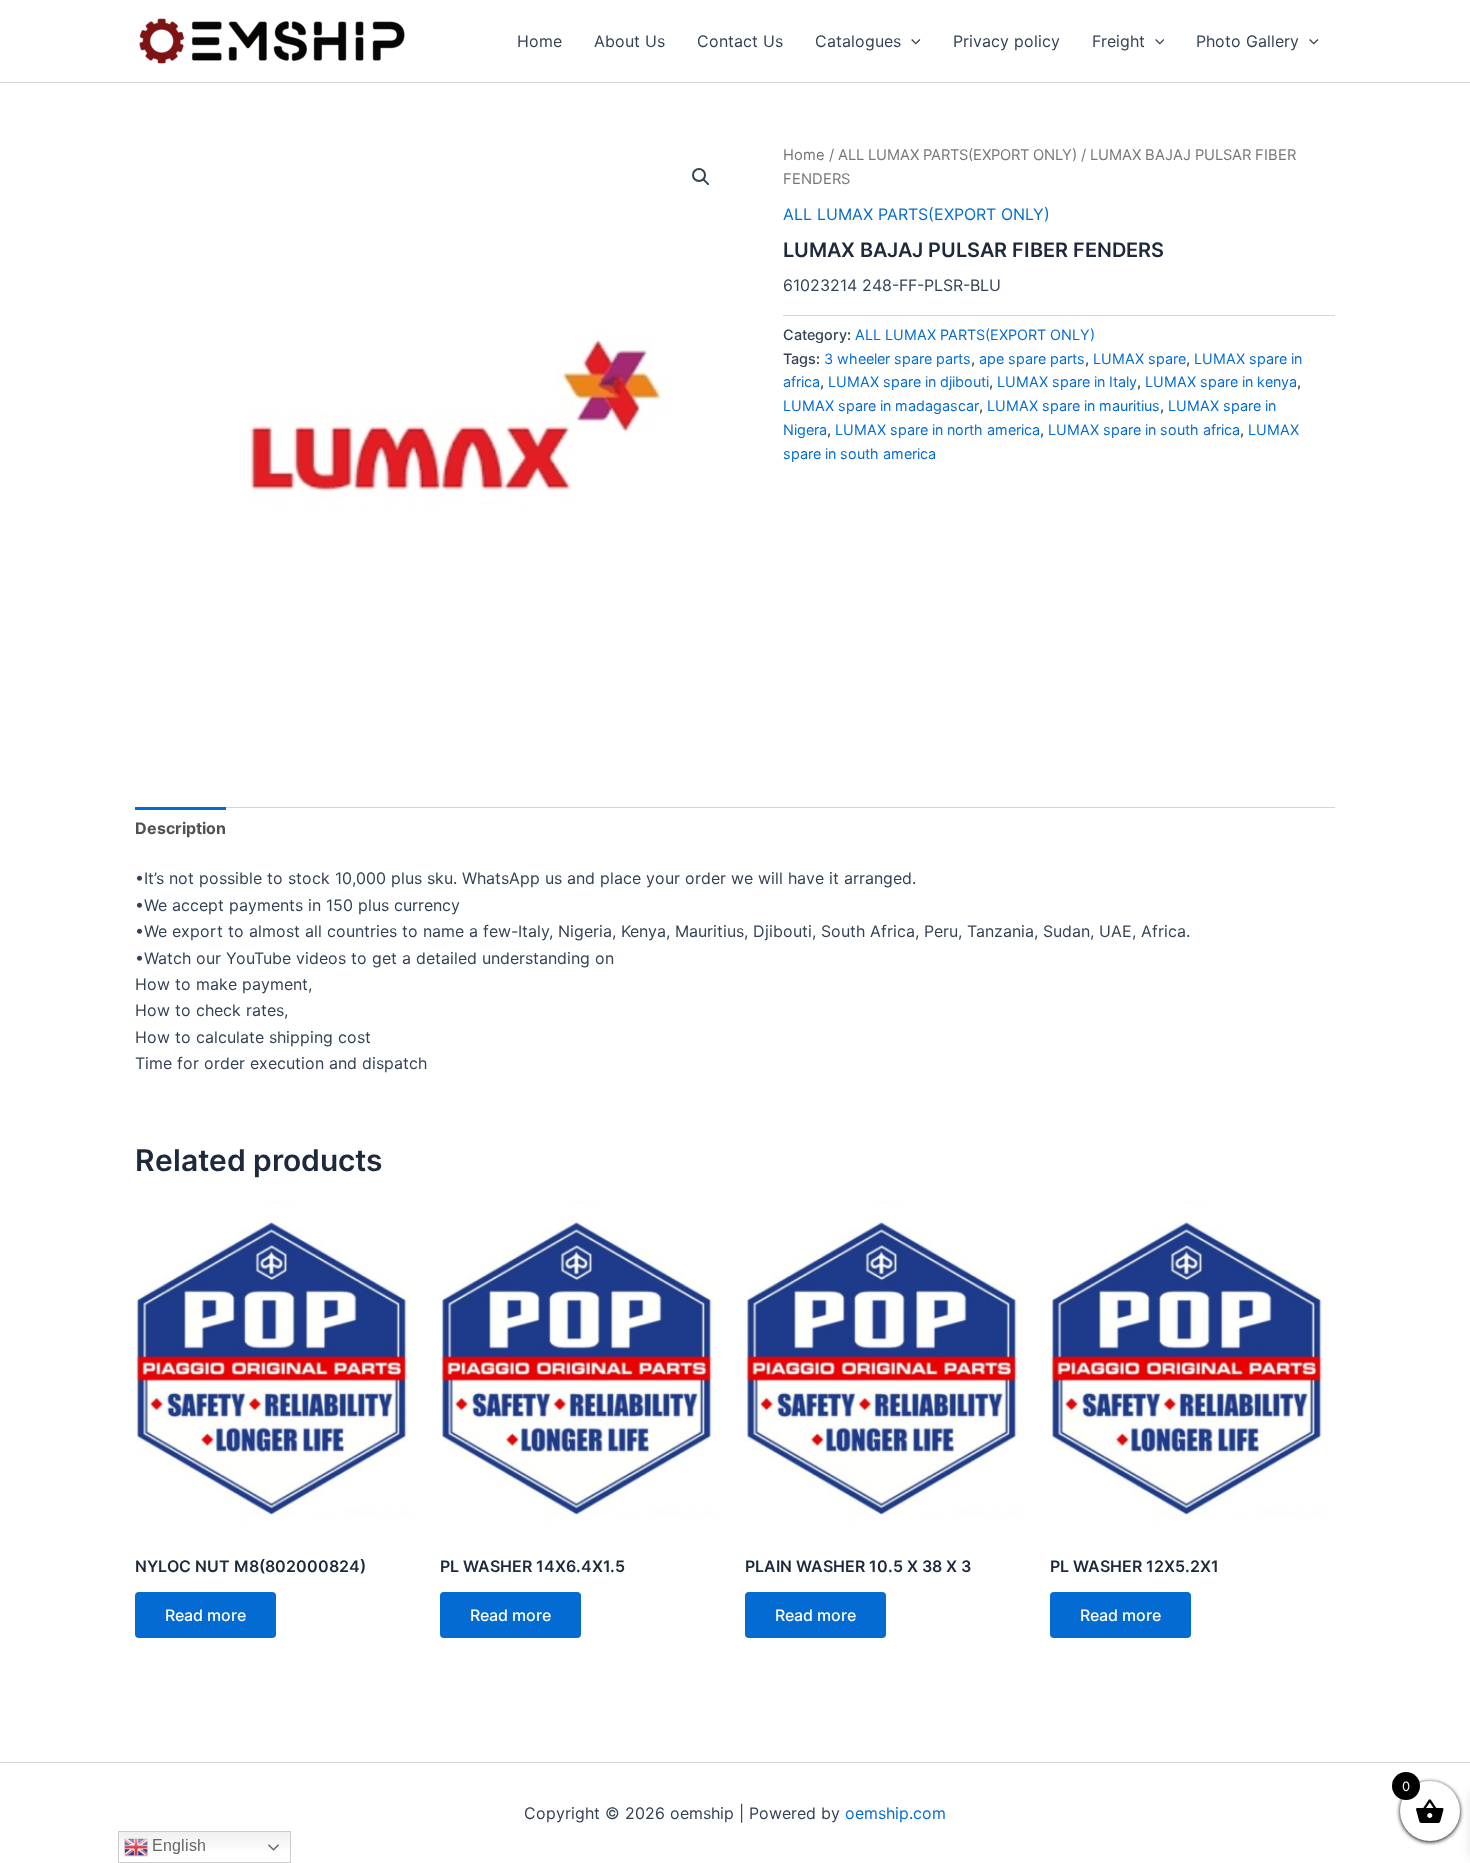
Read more (205, 1615)
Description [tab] (180, 828)
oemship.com (895, 1813)
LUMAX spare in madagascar (881, 405)
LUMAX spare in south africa (1144, 429)
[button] (911, 41)
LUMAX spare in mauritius (1073, 405)
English (177, 1845)
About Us (629, 41)
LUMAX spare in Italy (1067, 381)
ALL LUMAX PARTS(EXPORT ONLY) (957, 155)
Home (539, 41)
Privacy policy (1006, 41)
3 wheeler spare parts (897, 358)
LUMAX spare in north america (937, 429)
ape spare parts (1032, 358)
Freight (1118, 41)
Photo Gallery (1247, 41)
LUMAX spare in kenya (1221, 381)
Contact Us (740, 41)
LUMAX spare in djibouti (908, 381)
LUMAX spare (1139, 358)
